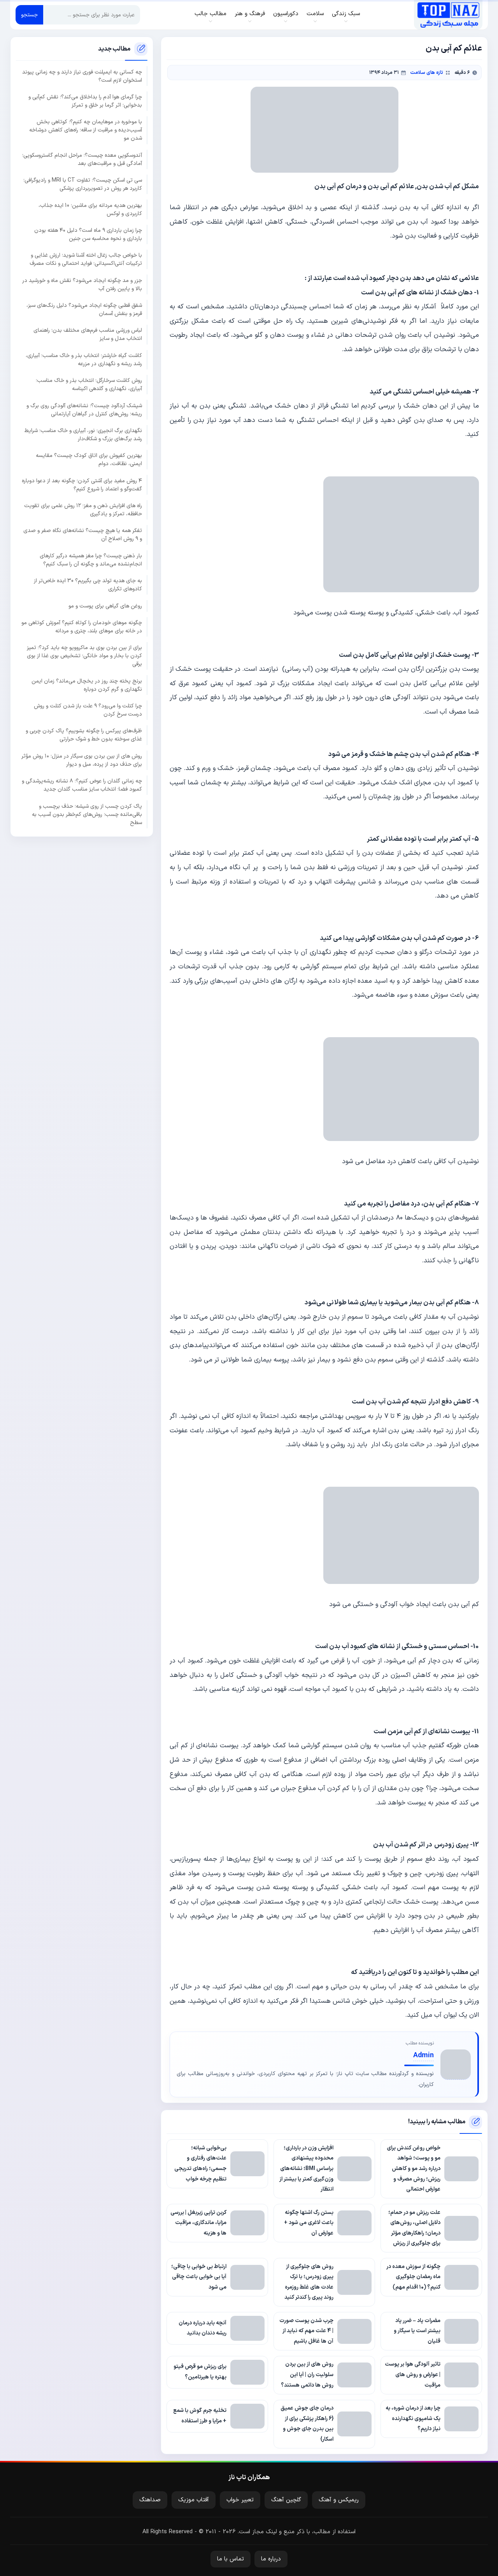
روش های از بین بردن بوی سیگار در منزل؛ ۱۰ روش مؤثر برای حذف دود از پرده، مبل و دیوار (82, 760)
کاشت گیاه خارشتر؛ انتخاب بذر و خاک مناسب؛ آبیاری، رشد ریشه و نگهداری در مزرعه (84, 360)
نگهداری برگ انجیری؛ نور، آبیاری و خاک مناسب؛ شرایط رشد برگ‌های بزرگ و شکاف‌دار (83, 435)
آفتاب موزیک (194, 2500)
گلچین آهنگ (286, 2500)
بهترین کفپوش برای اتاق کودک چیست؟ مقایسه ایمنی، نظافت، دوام (89, 460)
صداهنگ (150, 2500)
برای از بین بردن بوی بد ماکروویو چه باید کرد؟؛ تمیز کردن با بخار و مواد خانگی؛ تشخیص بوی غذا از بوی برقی (84, 656)
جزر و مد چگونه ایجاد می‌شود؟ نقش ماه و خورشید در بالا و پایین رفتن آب (82, 285)
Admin (423, 2055)
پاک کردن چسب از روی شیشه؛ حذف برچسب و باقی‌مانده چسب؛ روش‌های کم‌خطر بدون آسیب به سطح (87, 814)
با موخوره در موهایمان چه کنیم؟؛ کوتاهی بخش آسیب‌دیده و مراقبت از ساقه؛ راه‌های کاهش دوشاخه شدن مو (86, 130)
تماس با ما (231, 2559)
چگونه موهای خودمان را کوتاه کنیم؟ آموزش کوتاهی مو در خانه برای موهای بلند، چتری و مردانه (82, 627)
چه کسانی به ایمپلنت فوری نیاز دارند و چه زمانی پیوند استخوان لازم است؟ (82, 76)
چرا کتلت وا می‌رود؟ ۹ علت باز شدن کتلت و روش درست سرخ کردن (88, 710)
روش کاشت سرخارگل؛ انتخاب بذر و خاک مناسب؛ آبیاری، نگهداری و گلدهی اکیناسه (89, 385)
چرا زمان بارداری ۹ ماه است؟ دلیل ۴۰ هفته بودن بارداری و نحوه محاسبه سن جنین (88, 234)
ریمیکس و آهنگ (339, 2500)
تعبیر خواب (240, 2500)
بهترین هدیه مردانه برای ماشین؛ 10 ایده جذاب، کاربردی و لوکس (90, 209)
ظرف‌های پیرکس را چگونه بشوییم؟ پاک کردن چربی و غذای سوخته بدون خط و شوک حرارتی (84, 735)
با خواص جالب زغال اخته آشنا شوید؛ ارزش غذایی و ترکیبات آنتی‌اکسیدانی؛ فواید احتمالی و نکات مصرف (86, 259)
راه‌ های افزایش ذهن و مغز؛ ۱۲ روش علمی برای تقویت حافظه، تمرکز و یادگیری (83, 510)
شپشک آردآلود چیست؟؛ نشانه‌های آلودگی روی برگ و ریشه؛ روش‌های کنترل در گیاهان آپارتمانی (84, 409)
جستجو (29, 15)
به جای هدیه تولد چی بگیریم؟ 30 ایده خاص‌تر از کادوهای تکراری (88, 585)
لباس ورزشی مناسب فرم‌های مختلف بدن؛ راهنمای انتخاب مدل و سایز (88, 334)
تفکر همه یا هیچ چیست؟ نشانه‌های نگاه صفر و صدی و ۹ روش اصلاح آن (83, 535)
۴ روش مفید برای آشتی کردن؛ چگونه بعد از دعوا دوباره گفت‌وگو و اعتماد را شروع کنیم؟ (82, 485)
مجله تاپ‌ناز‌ (448, 15)
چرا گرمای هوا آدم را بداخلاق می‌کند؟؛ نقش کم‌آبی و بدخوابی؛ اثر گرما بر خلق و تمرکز (85, 101)
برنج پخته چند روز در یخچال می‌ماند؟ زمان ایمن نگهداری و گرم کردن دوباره (87, 685)
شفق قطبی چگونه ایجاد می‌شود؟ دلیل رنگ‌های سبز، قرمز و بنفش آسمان (84, 310)
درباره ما (271, 2559)
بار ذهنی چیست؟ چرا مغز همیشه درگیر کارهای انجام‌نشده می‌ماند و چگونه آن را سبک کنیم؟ (91, 560)
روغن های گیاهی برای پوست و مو (105, 606)
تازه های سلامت (427, 73)
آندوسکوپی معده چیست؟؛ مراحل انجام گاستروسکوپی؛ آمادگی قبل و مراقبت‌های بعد (82, 159)
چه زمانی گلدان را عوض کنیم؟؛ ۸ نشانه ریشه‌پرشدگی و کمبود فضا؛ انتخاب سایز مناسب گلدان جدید (82, 785)
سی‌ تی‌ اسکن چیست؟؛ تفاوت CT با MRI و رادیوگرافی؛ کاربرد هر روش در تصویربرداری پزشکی (83, 184)
